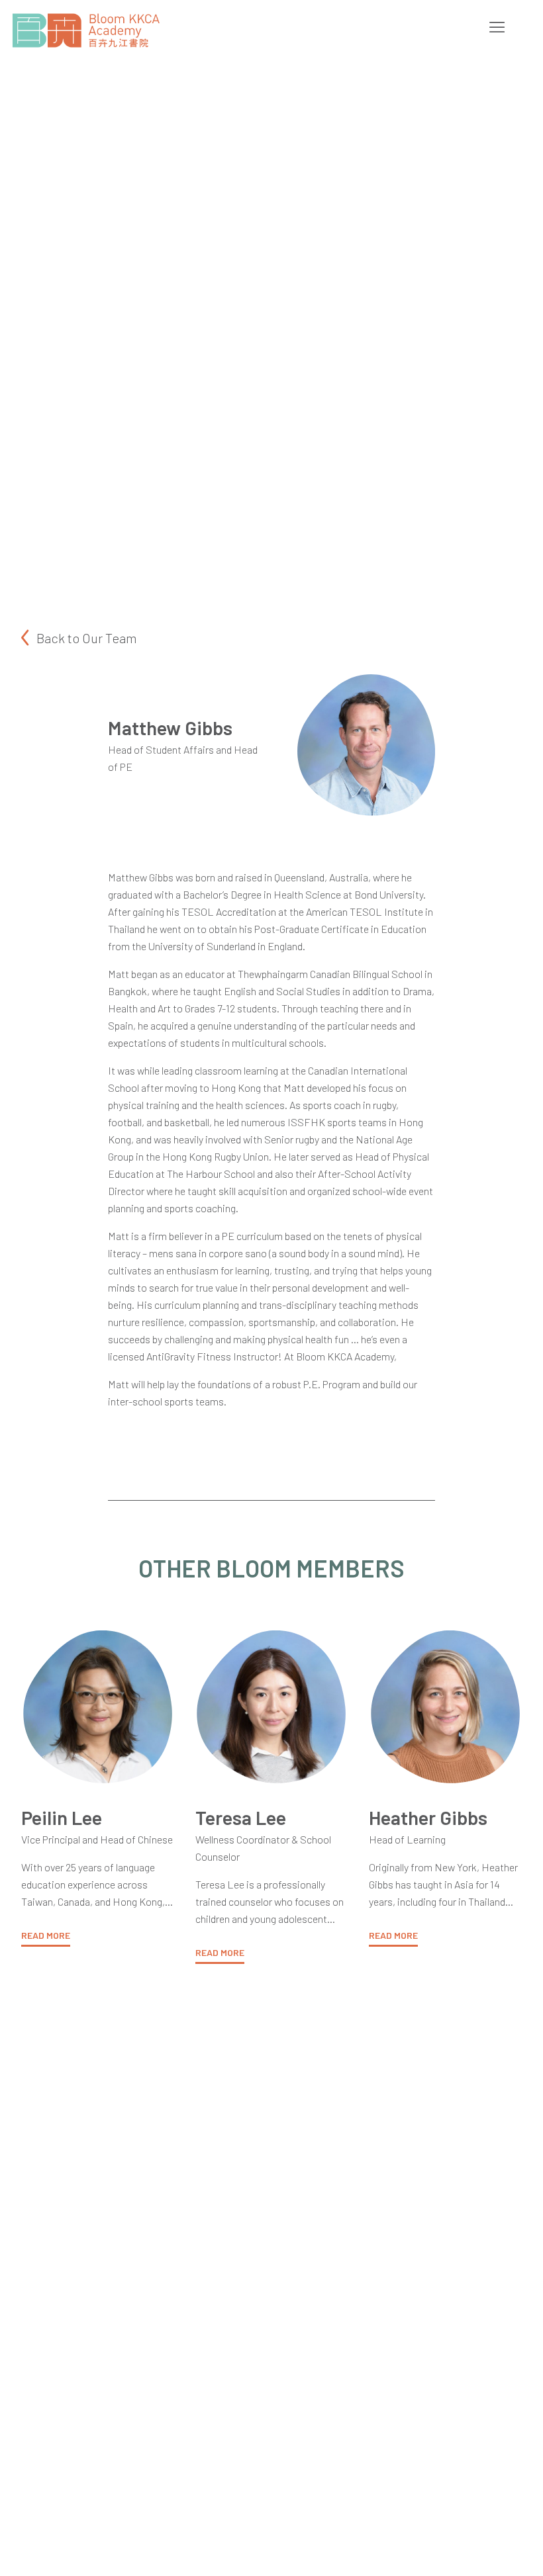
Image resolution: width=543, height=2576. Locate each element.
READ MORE (46, 1935)
